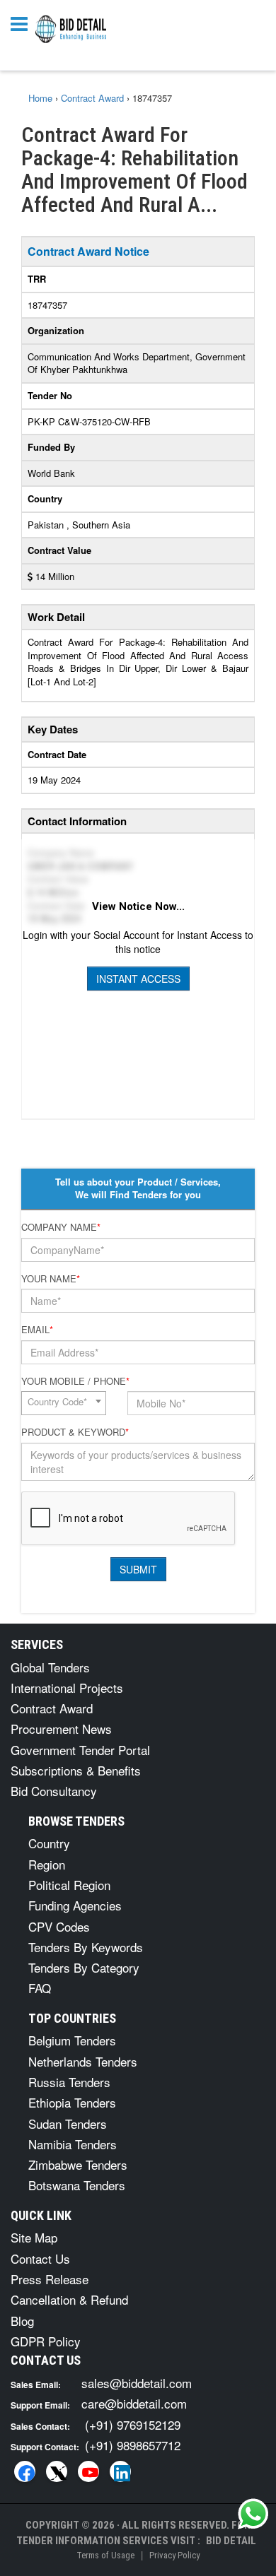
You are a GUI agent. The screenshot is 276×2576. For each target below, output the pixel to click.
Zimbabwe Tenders (78, 2164)
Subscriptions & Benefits (76, 1770)
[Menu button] (23, 23)
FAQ (40, 1988)
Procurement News (61, 1729)
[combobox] (64, 1403)
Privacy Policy (174, 2555)
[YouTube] (88, 2471)
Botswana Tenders (77, 2185)
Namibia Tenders (73, 2144)
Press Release (50, 2279)
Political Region (69, 1885)
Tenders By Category (84, 1967)
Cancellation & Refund (69, 2299)
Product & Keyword (75, 1432)
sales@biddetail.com (137, 2383)
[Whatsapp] (253, 2514)
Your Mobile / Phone (75, 1381)
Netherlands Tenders (83, 2061)
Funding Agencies (75, 1905)
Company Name (61, 1227)
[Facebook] (25, 2471)
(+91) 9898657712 (133, 2445)
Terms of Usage (105, 2555)
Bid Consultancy (54, 1791)
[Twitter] (57, 2471)
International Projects (67, 1688)
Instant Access (138, 979)
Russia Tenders (69, 2082)
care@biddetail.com (134, 2403)
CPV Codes (59, 1926)
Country (49, 1843)
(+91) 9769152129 (133, 2424)
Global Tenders (50, 1667)
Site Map (34, 2237)
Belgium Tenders (72, 2040)
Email (37, 1330)
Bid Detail (231, 2541)
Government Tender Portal (80, 1750)
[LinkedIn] (120, 2471)
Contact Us (40, 2258)
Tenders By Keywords (86, 1947)
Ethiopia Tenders (72, 2102)
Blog (22, 2321)
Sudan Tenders (68, 2123)
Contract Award (52, 1708)
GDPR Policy (46, 2341)
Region (47, 1864)
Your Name (51, 1279)
